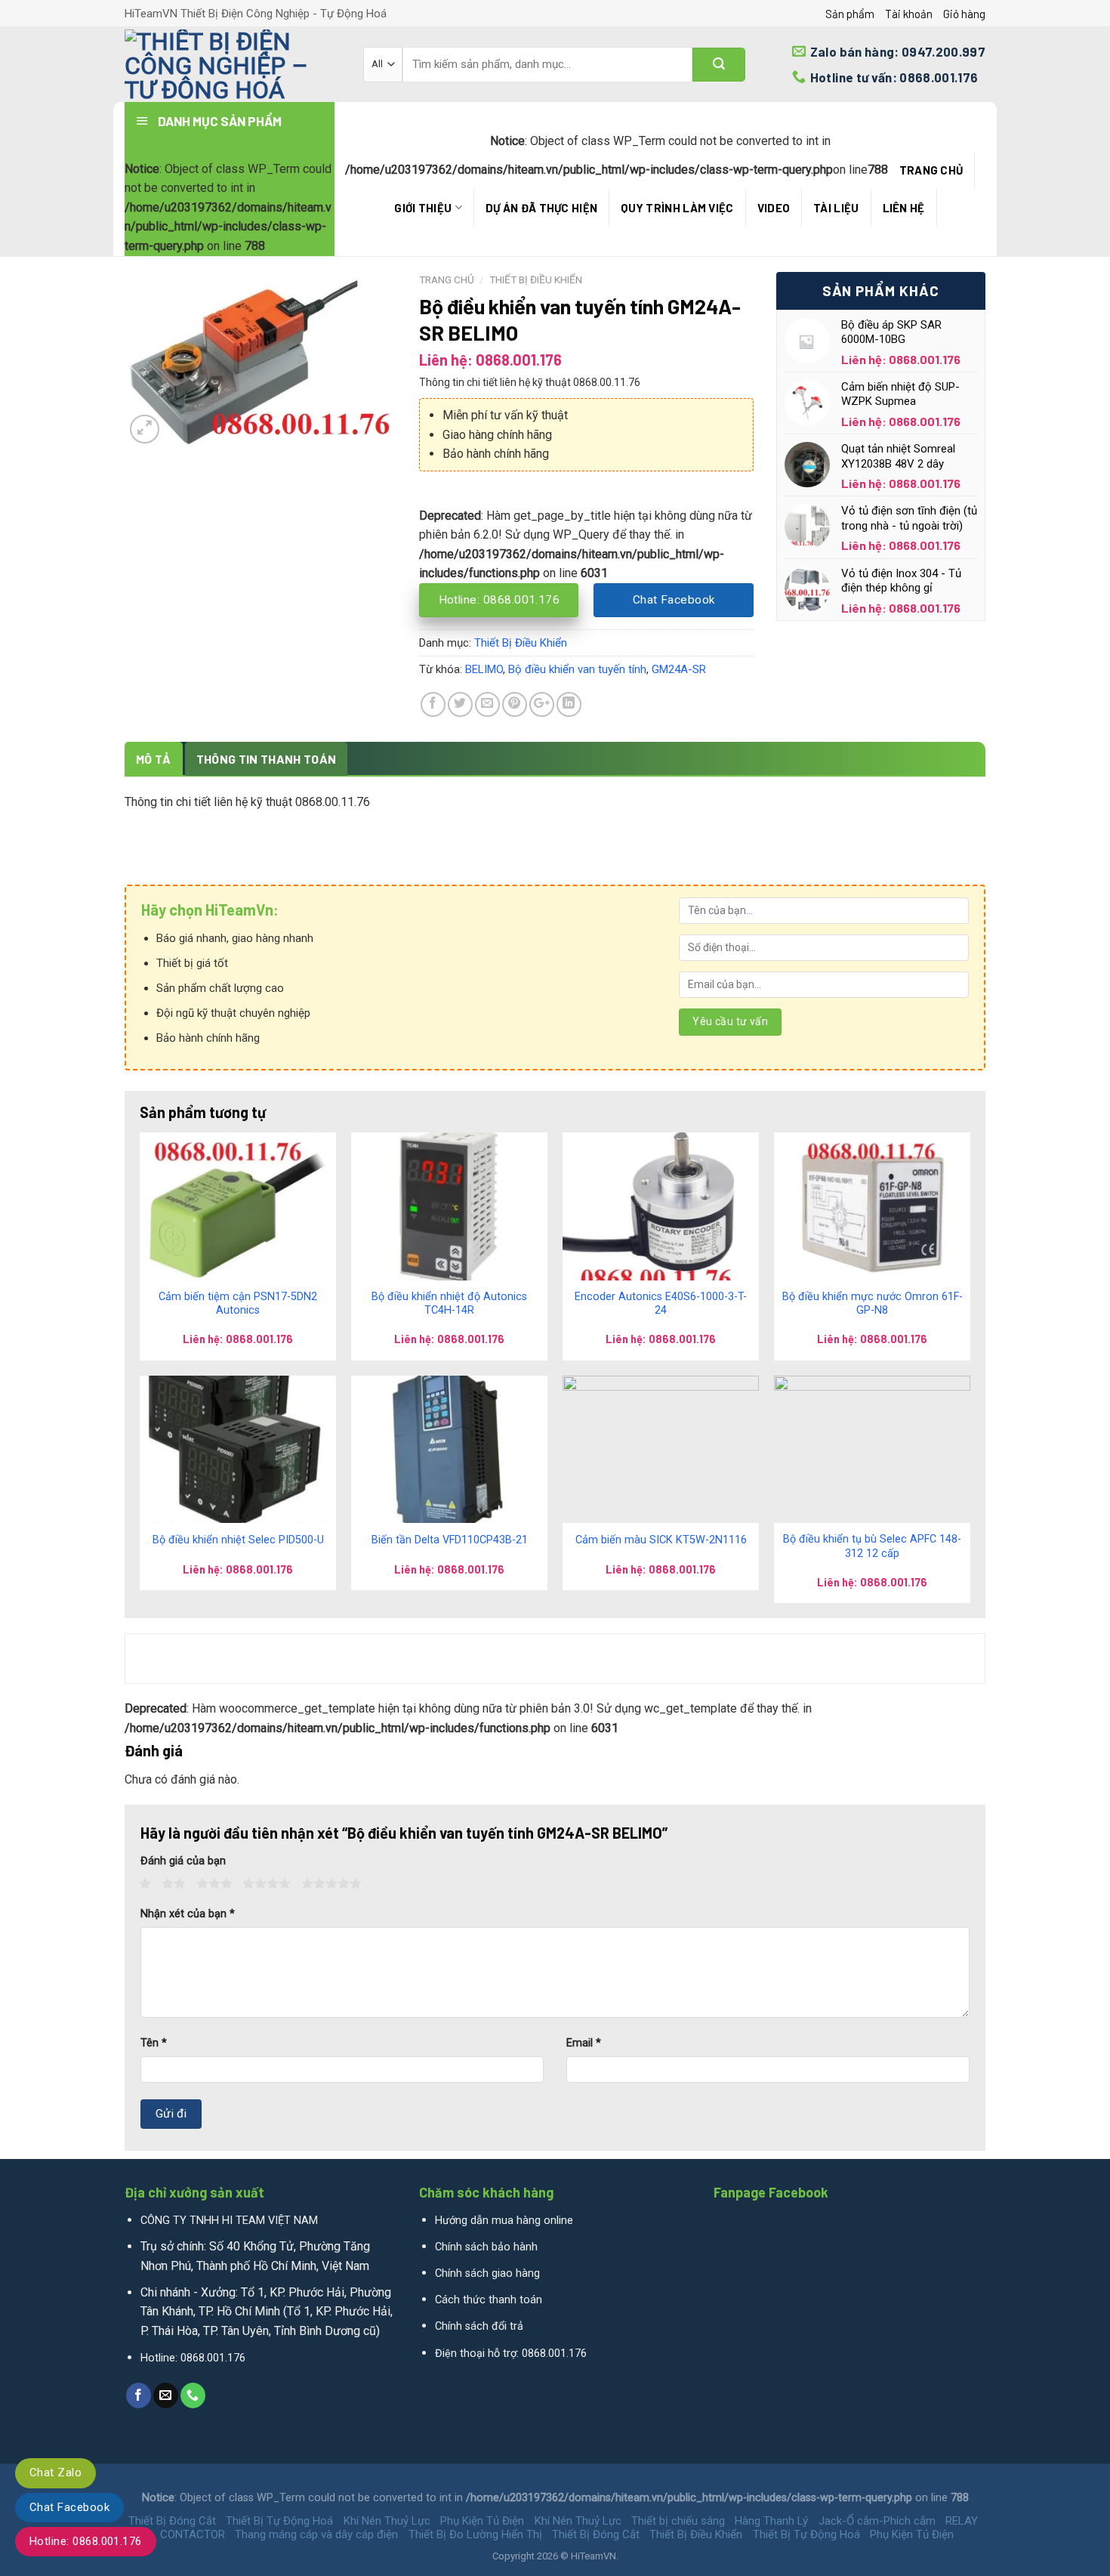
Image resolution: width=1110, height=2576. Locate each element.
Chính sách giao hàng (487, 2273)
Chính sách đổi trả (479, 2326)
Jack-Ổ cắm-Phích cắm (877, 2521)
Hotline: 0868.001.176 (86, 2541)
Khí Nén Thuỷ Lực (387, 2521)
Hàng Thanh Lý (771, 2521)
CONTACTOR (193, 2534)
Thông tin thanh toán (266, 759)
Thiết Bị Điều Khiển (536, 280)
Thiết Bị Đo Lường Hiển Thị (475, 2534)
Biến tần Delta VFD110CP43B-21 (450, 1540)
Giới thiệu (423, 208)
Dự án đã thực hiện (541, 208)
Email (584, 2043)
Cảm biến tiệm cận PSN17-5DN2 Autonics (238, 1304)
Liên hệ (904, 208)
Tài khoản (909, 14)
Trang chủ (931, 170)
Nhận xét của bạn (188, 1914)
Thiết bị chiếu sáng (678, 2521)
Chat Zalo (55, 2473)
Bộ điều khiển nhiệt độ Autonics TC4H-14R (449, 1304)
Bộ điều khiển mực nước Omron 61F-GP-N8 (873, 1304)
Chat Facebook (69, 2507)
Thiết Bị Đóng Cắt (172, 2521)
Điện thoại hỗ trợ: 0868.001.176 (511, 2354)
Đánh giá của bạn (183, 1861)
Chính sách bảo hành (486, 2247)
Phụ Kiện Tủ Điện (482, 2521)
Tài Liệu (836, 208)
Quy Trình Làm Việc (677, 208)
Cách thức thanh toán (489, 2300)
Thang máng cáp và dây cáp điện (316, 2534)
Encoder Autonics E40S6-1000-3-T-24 (661, 1304)
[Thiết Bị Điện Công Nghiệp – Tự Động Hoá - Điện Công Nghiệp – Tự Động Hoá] (233, 64)
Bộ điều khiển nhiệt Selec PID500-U (238, 1540)
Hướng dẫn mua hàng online (504, 2221)
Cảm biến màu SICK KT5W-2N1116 (661, 1540)
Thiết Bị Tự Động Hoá (279, 2521)
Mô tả (154, 759)
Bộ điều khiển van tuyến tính (577, 669)
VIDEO (774, 208)
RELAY (962, 2521)
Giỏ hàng (964, 14)
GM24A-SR (679, 669)
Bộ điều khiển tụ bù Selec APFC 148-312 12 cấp (872, 1546)
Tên (154, 2043)
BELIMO (484, 669)
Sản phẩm (850, 14)
